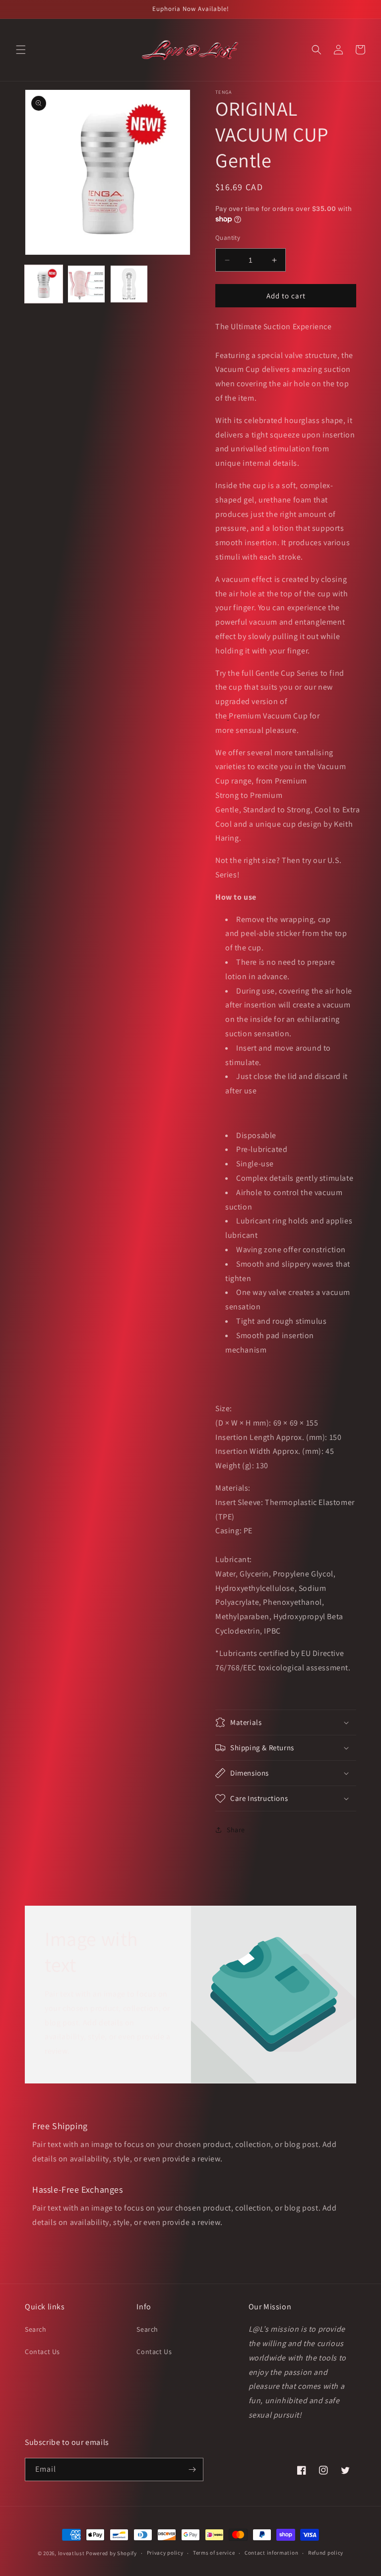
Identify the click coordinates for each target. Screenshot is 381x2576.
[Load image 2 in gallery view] (86, 284)
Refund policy (326, 2553)
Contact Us (42, 2352)
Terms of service (214, 2553)
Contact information (271, 2553)
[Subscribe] (192, 2469)
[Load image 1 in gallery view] (44, 284)
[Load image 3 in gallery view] (129, 284)
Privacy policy (165, 2553)
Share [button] (236, 1830)
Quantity (228, 238)
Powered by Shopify (111, 2553)
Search (36, 2329)
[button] (21, 50)
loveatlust (71, 2553)
